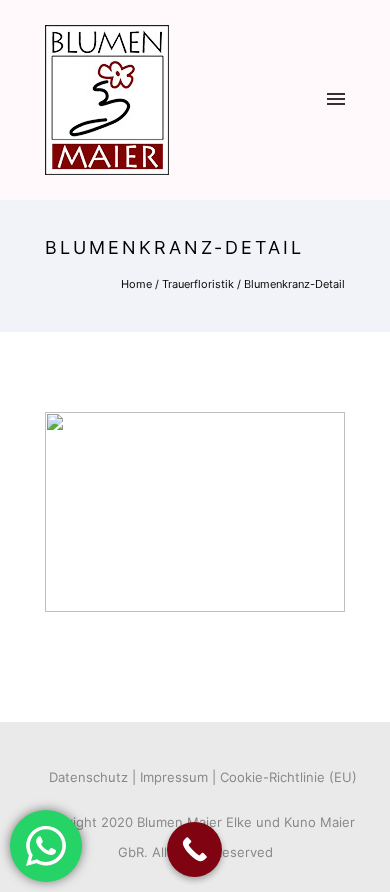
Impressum (174, 777)
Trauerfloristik (198, 284)
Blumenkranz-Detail (294, 284)
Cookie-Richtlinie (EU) (288, 777)
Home (136, 284)
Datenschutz (88, 777)
